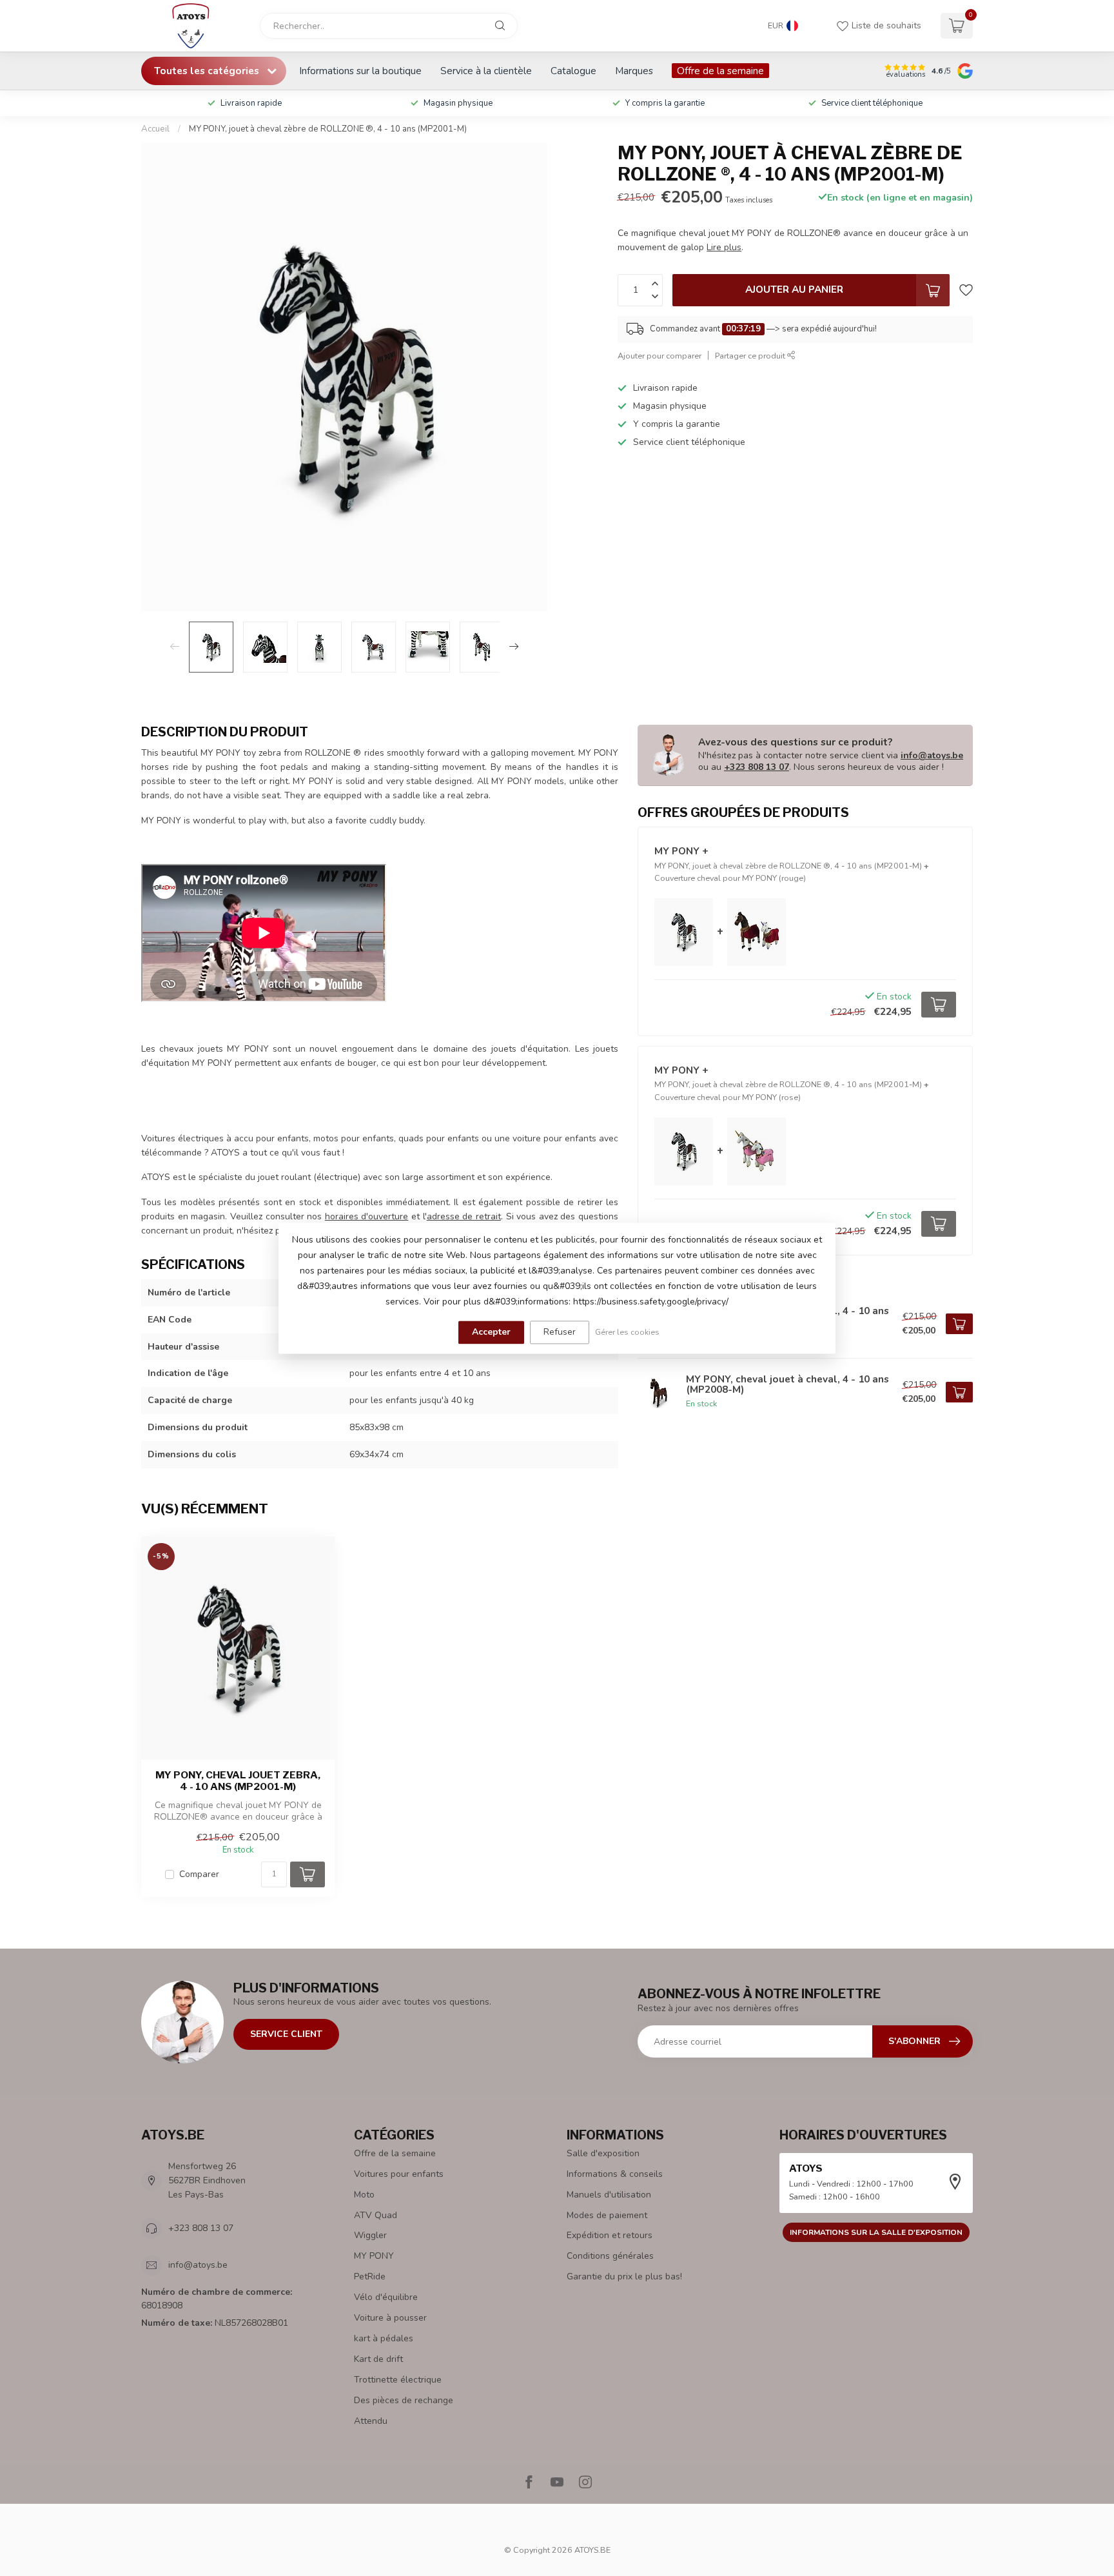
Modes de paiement (607, 2215)
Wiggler (370, 2235)
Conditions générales (610, 2256)
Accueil (155, 129)
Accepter (491, 1332)
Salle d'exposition (603, 2153)
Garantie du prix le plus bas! (624, 2276)
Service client (286, 2034)
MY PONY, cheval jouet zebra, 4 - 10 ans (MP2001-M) (238, 1781)
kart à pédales (384, 2338)
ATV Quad (376, 2215)
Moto (364, 2195)
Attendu (371, 2421)
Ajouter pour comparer (660, 356)
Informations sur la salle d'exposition (876, 2232)
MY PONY (374, 2256)
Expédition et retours (610, 2235)
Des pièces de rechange (404, 2400)
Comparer (199, 1874)
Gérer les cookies (627, 1332)
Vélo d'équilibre (386, 2297)
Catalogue (573, 71)
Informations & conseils (615, 2174)
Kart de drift (378, 2359)
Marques (634, 71)
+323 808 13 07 (757, 767)
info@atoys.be (932, 755)
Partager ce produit (751, 356)
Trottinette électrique (398, 2380)
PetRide (370, 2276)
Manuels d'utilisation (609, 2195)
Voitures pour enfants (399, 2174)
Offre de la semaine (720, 71)
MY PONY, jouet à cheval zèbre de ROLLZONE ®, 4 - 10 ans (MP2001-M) (328, 129)
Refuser (560, 1332)
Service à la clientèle (486, 71)
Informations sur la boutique (360, 71)
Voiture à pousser (390, 2318)
